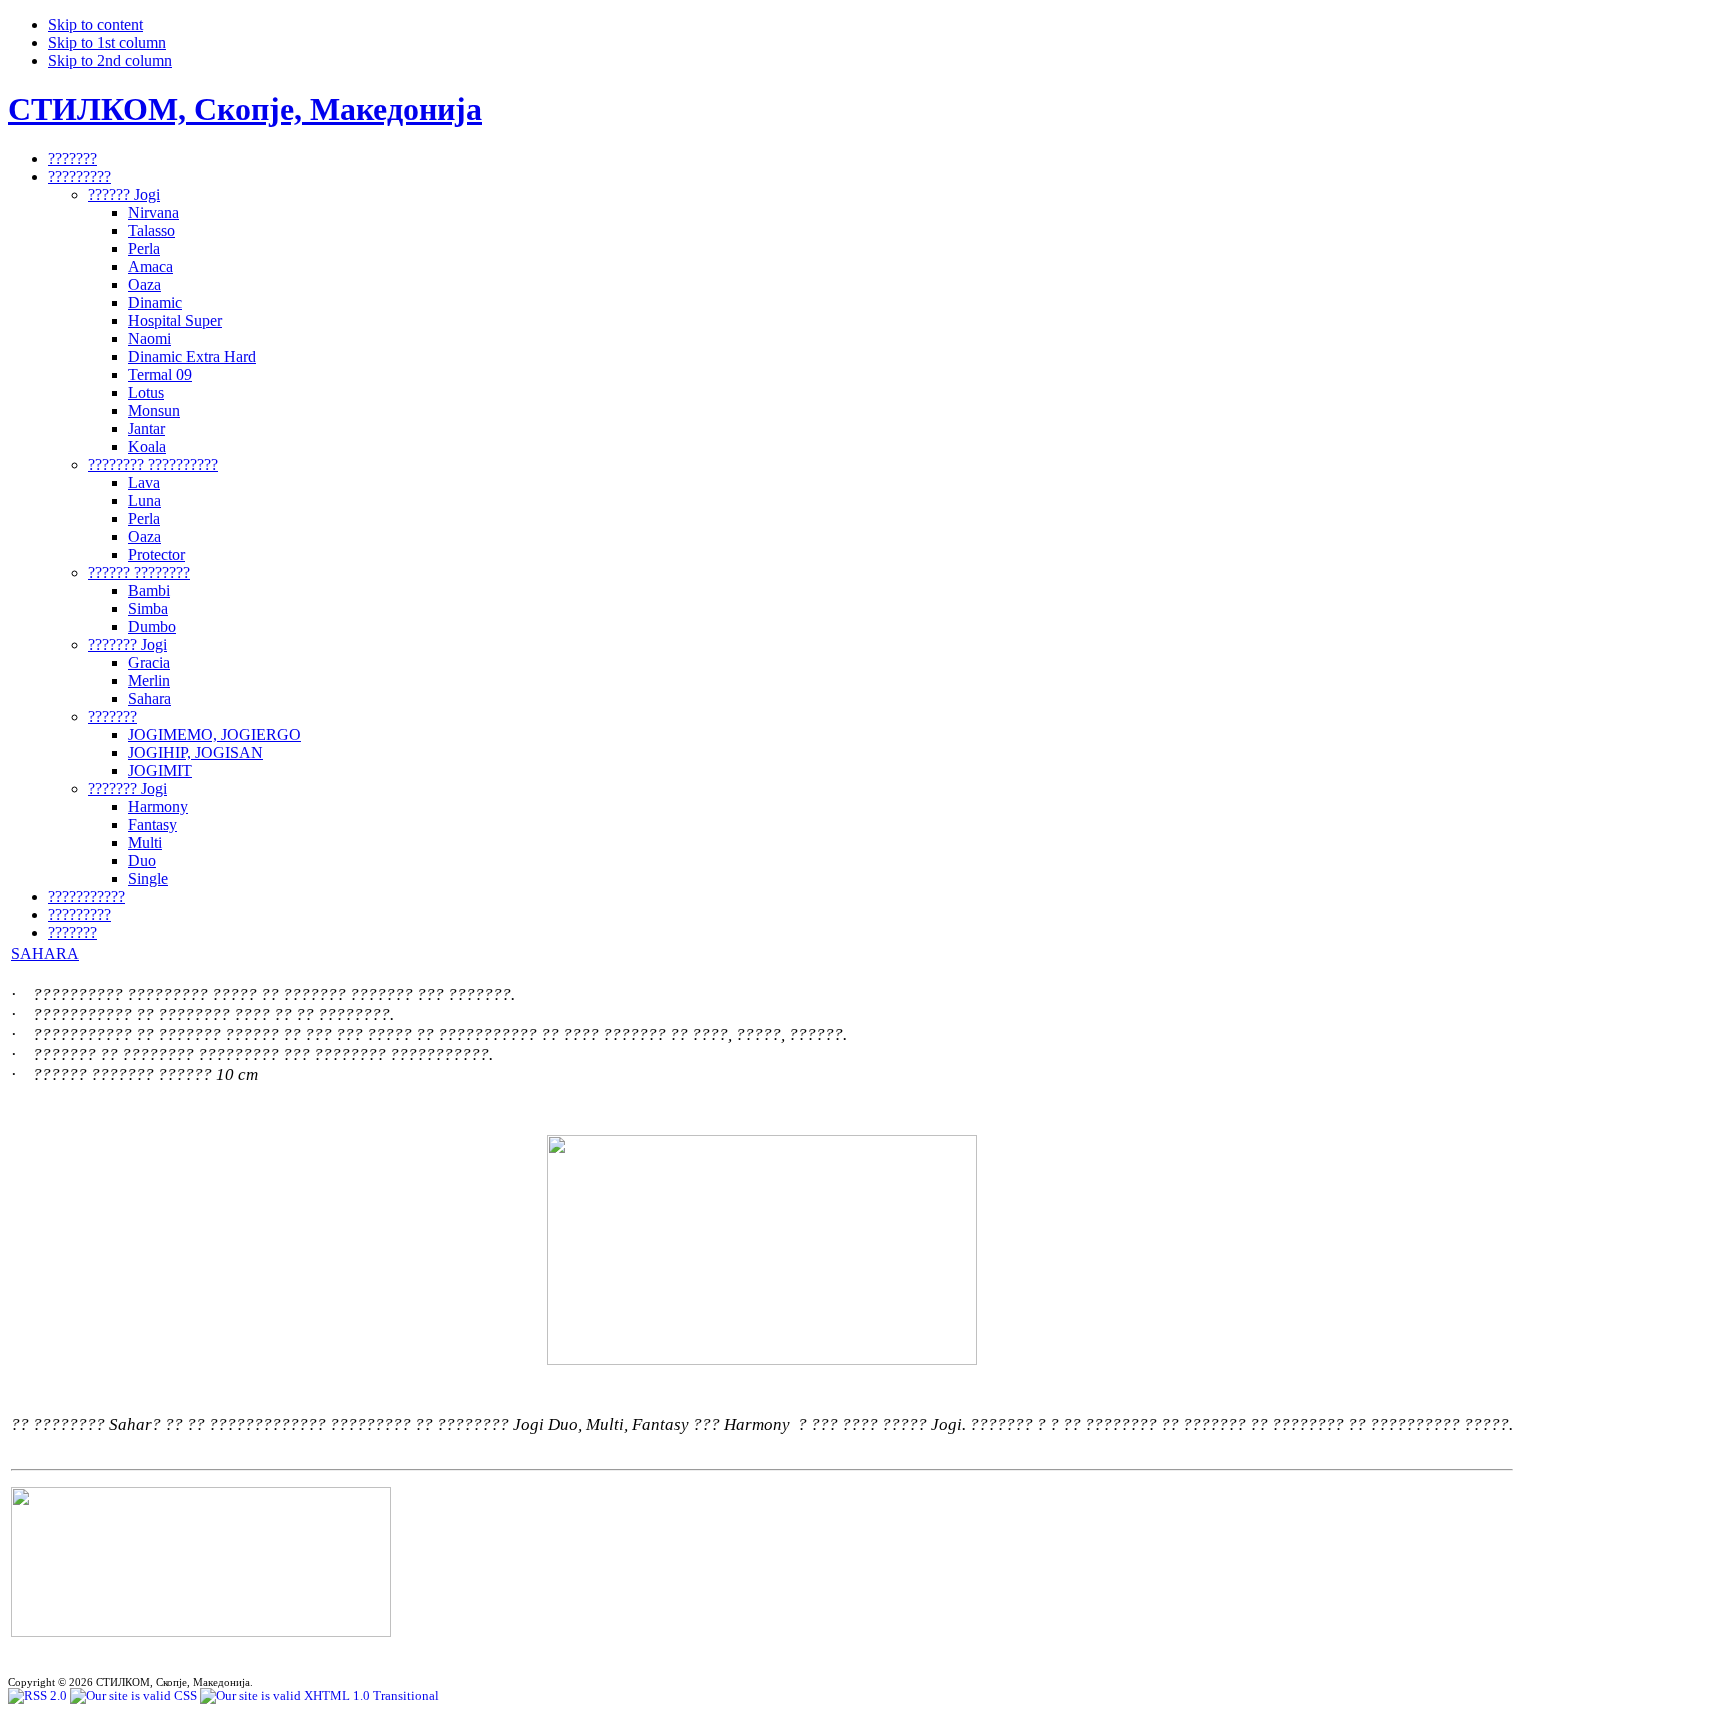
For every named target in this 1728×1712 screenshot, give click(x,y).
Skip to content (95, 24)
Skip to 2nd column (110, 60)
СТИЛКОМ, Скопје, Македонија (245, 109)
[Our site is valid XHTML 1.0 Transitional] (319, 1695)
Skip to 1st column (107, 42)
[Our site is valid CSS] (135, 1695)
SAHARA (45, 953)
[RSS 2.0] (39, 1695)
